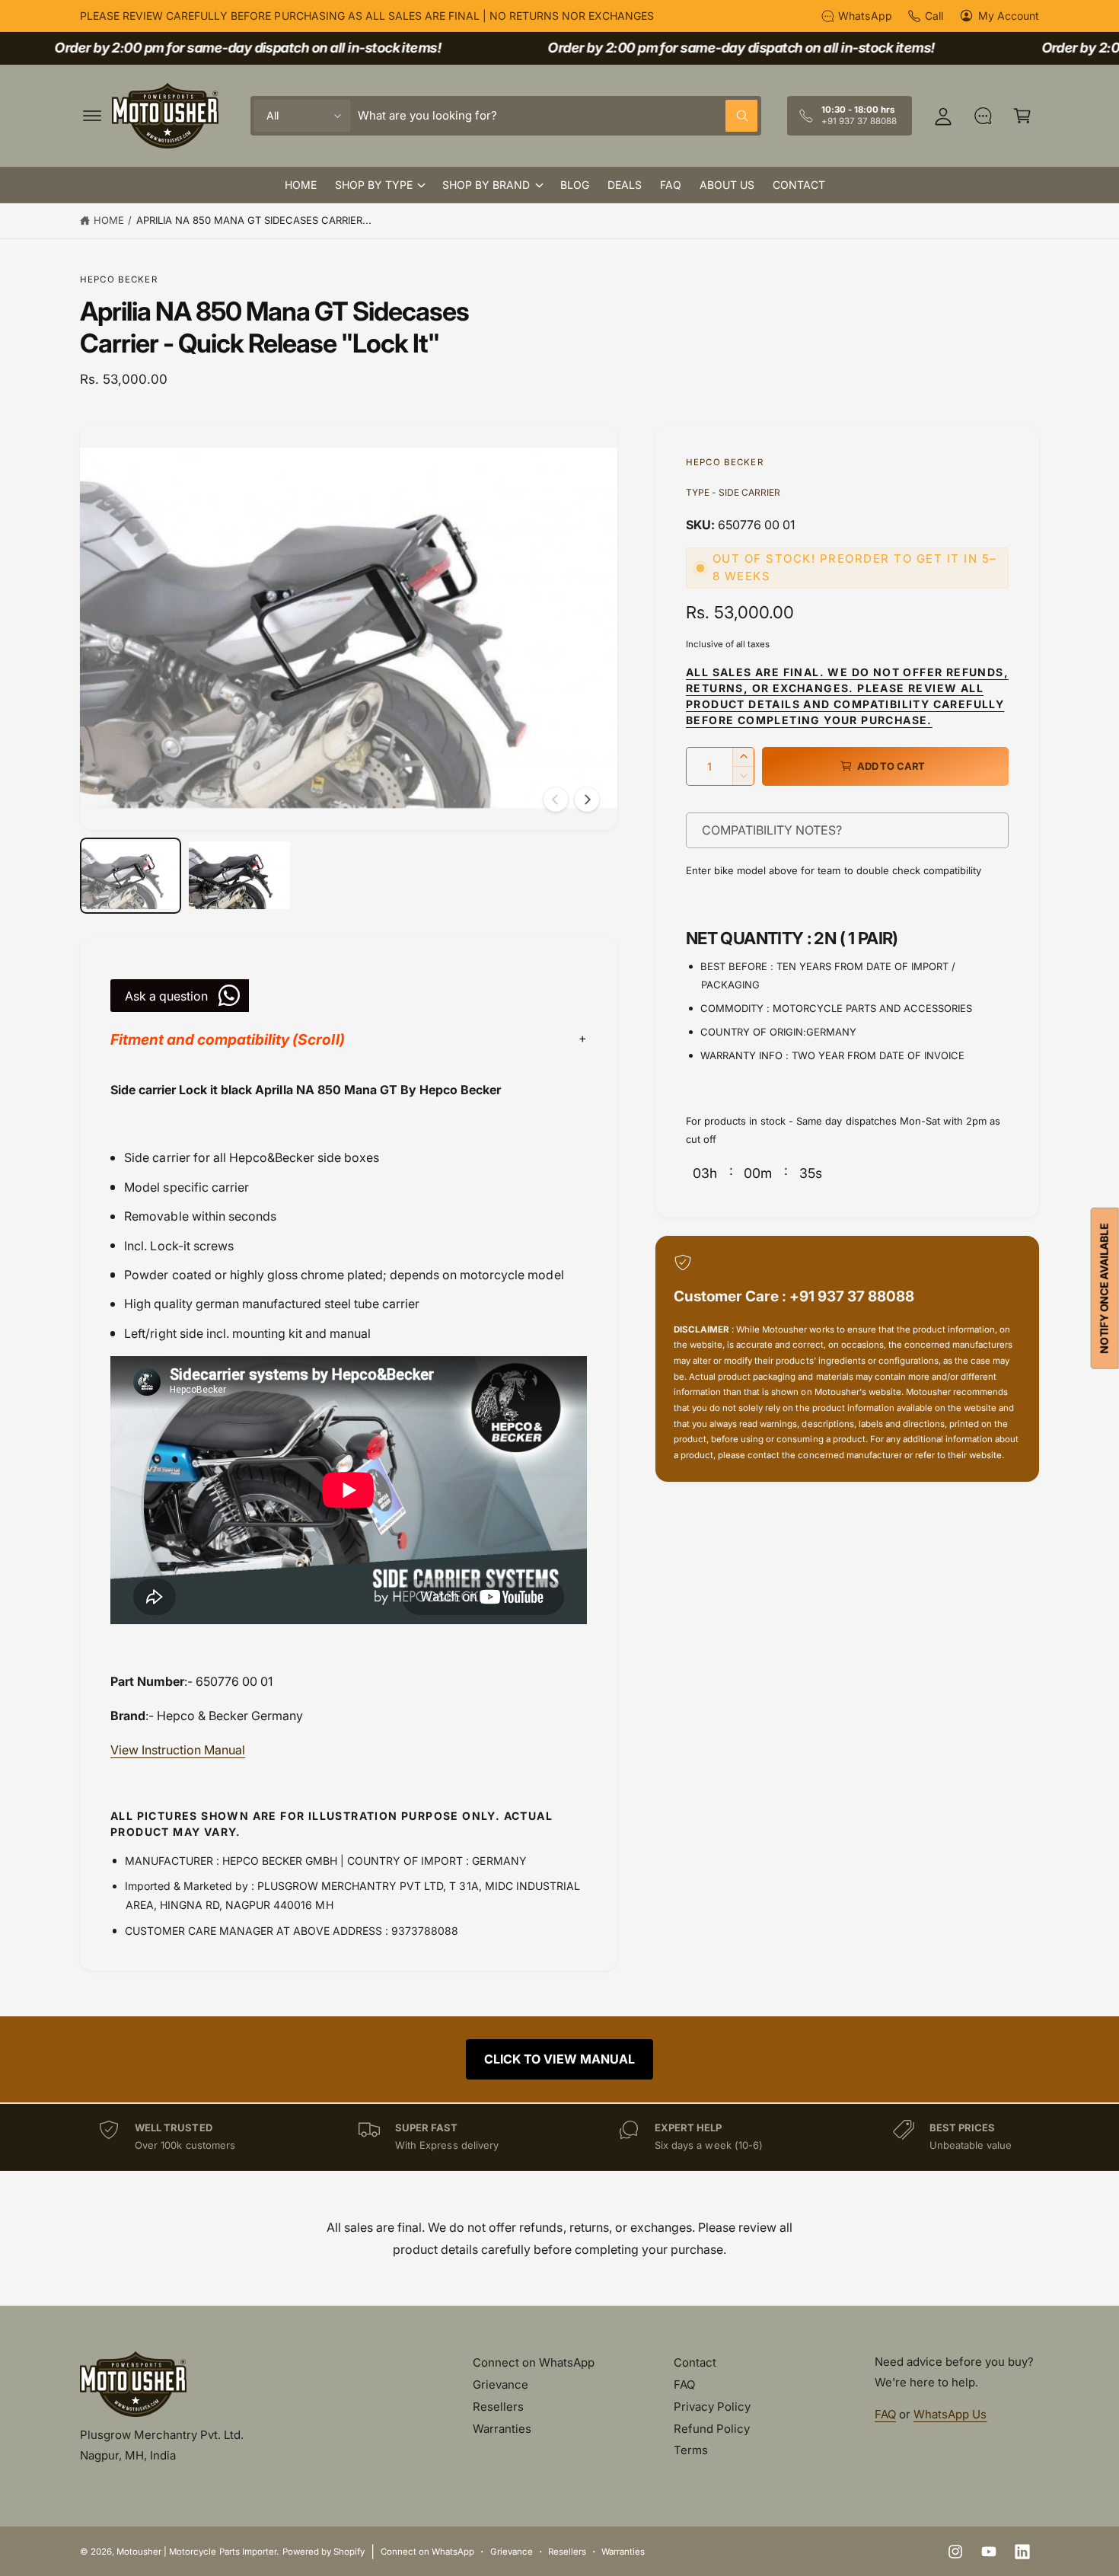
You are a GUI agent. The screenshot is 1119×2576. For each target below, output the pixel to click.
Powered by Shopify (324, 2552)
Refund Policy (712, 2429)
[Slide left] (556, 800)
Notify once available (1104, 1288)
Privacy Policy (712, 2407)
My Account (1009, 16)
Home (109, 220)
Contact (695, 2362)
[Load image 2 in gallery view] (239, 876)
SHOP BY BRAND (486, 185)
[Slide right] (587, 800)
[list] (559, 2137)
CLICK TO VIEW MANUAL (559, 2059)
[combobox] (558, 116)
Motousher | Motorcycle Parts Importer (196, 2552)
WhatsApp (865, 16)
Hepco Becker (119, 279)
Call (934, 16)
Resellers (498, 2407)
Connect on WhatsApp (534, 2362)
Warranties (502, 2429)
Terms (691, 2450)
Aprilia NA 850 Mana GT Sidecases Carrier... (254, 220)
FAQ (684, 2384)
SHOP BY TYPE (374, 185)
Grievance (501, 2384)
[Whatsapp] (983, 116)
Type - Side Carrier (733, 492)
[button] (92, 116)
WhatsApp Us (950, 2414)
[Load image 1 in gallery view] (131, 876)
